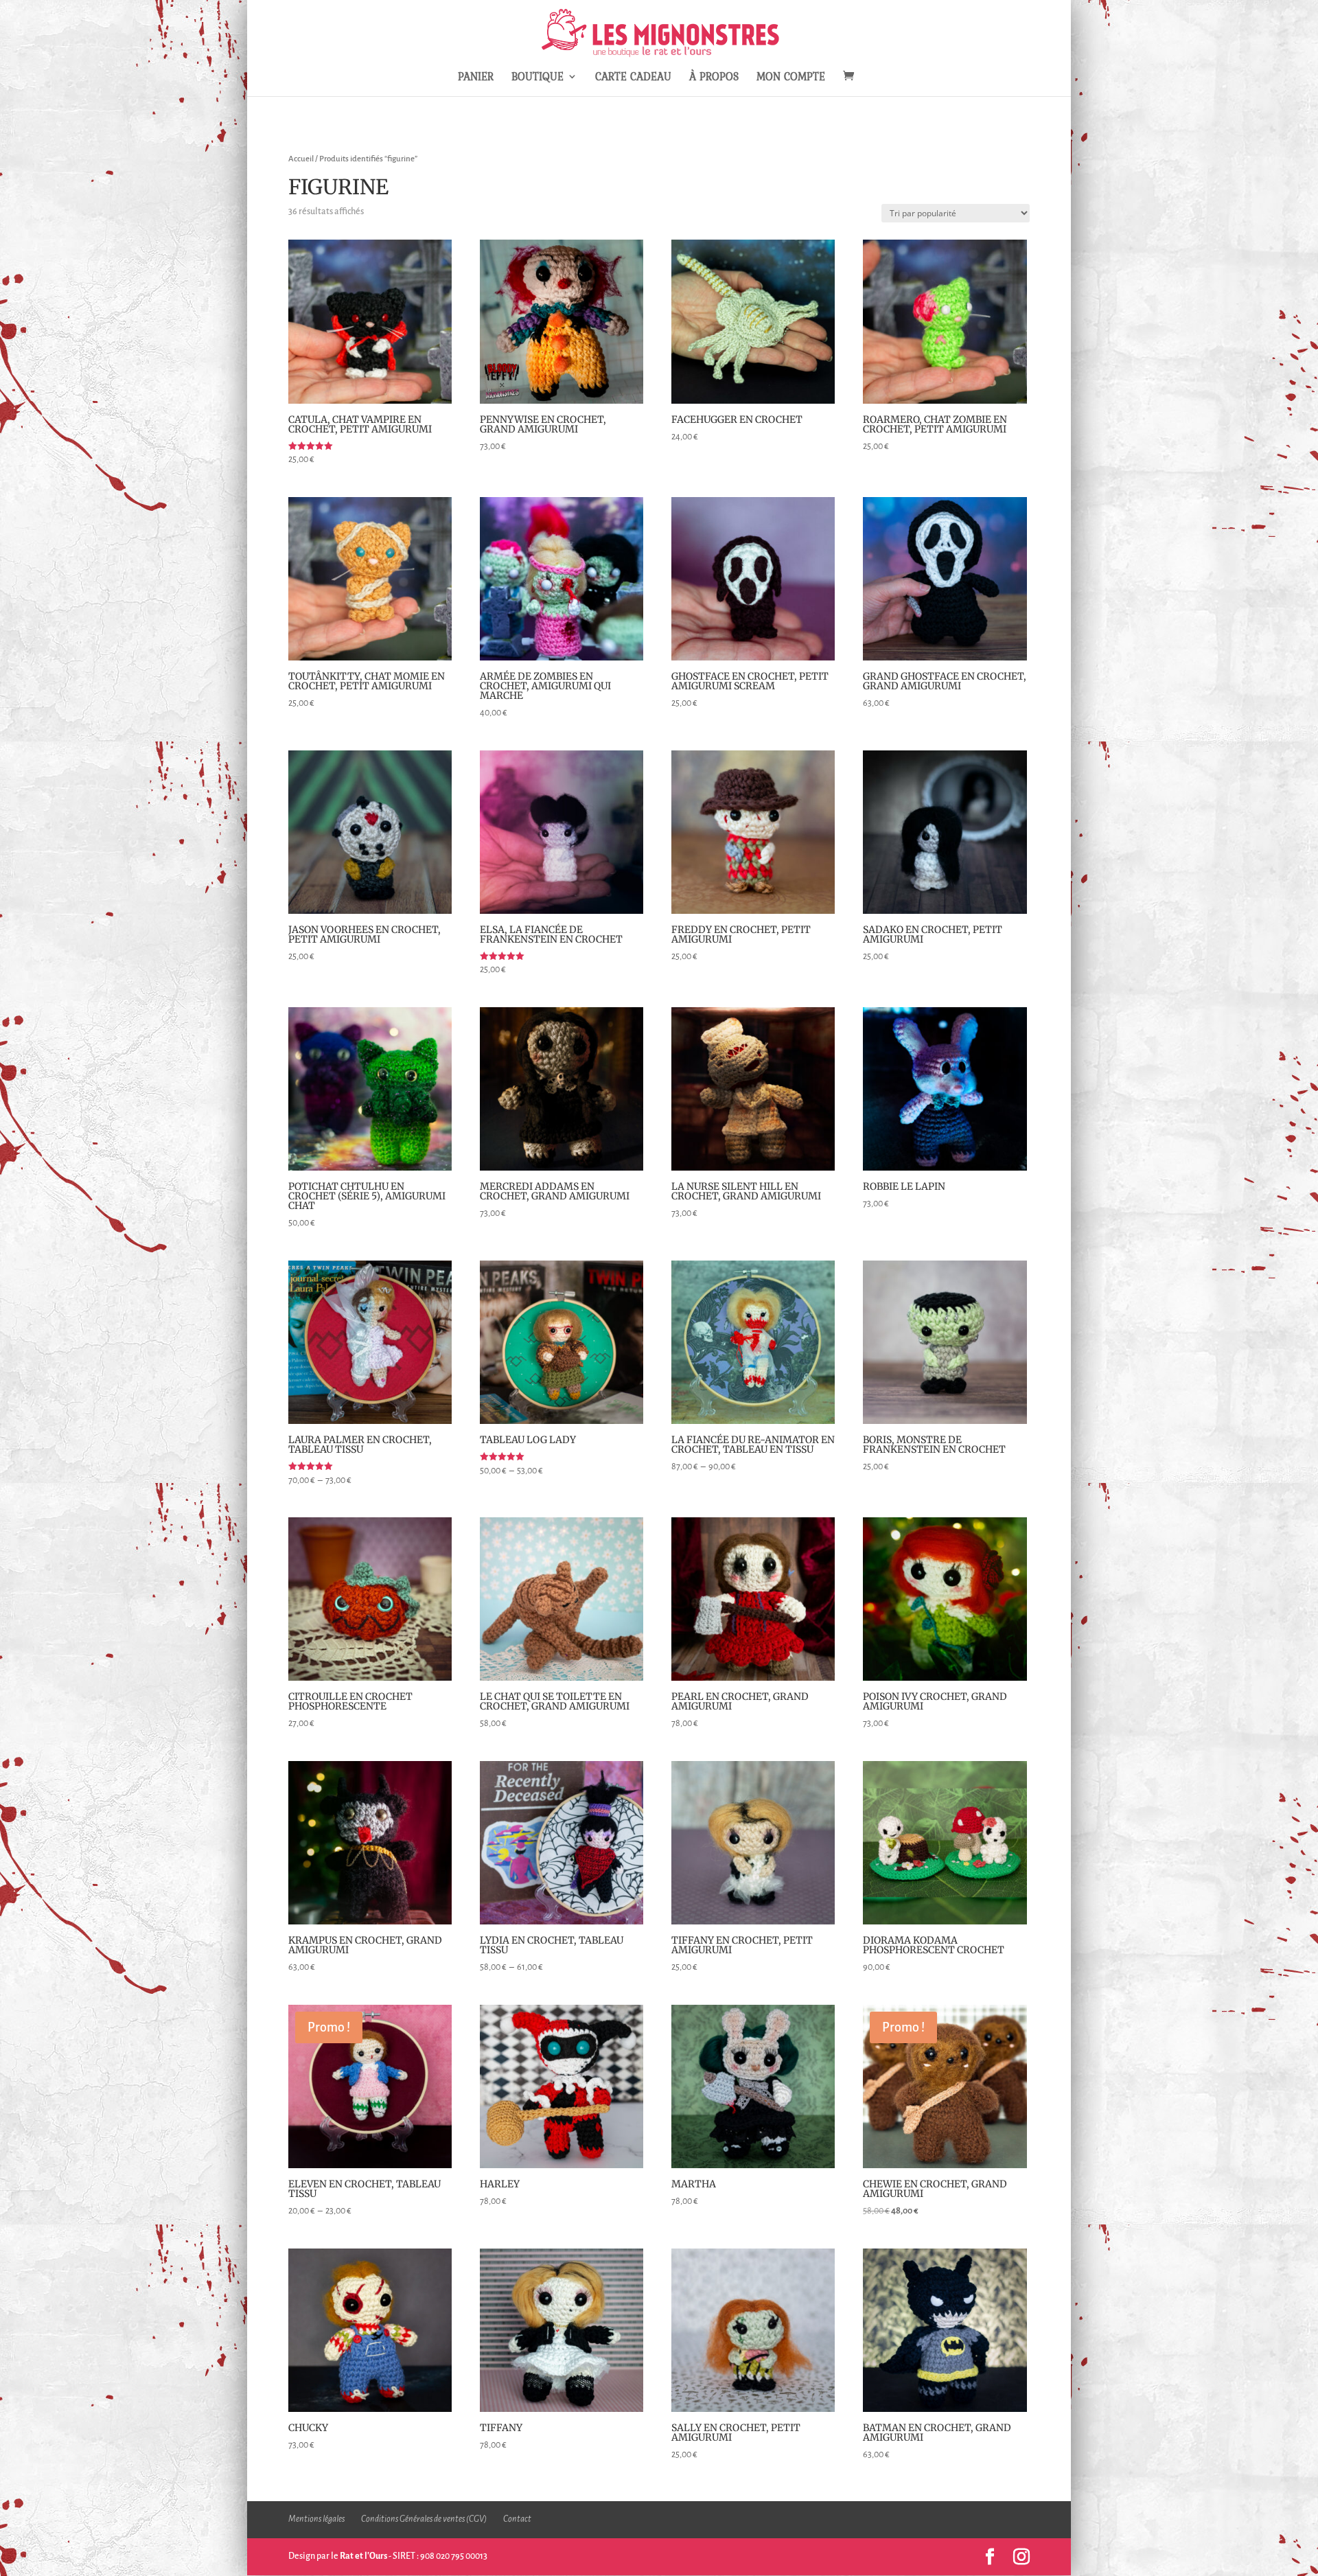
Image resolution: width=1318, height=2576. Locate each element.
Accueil (301, 159)
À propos (714, 78)
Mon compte (791, 78)
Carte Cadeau (633, 78)
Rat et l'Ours (363, 2556)
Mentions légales (316, 2519)
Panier (476, 78)
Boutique (537, 78)
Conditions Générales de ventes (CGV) (424, 2519)
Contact (517, 2519)
